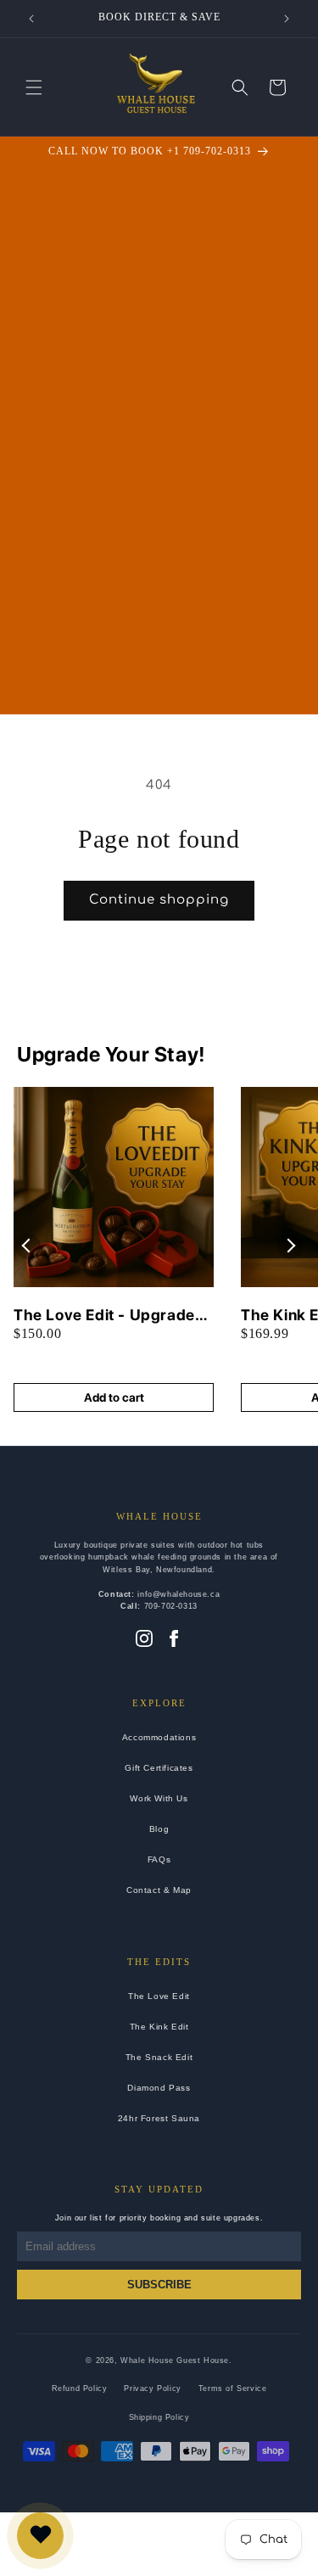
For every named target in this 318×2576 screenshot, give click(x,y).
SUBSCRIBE (159, 2285)
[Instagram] (144, 1640)
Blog (159, 1829)
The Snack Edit (159, 2057)
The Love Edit (159, 1996)
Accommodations (159, 1737)
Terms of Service (233, 2388)
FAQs (159, 1859)
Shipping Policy (159, 2417)
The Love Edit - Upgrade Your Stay (104, 1316)
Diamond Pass (159, 2088)
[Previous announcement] (31, 19)
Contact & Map (159, 1890)
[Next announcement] (287, 19)
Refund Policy (80, 2388)
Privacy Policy (152, 2388)
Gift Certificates (159, 1768)
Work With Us (159, 1798)
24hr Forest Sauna (159, 2118)
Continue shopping (159, 900)
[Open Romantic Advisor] (40, 2536)
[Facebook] (174, 1640)
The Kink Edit (159, 2027)
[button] (34, 87)
